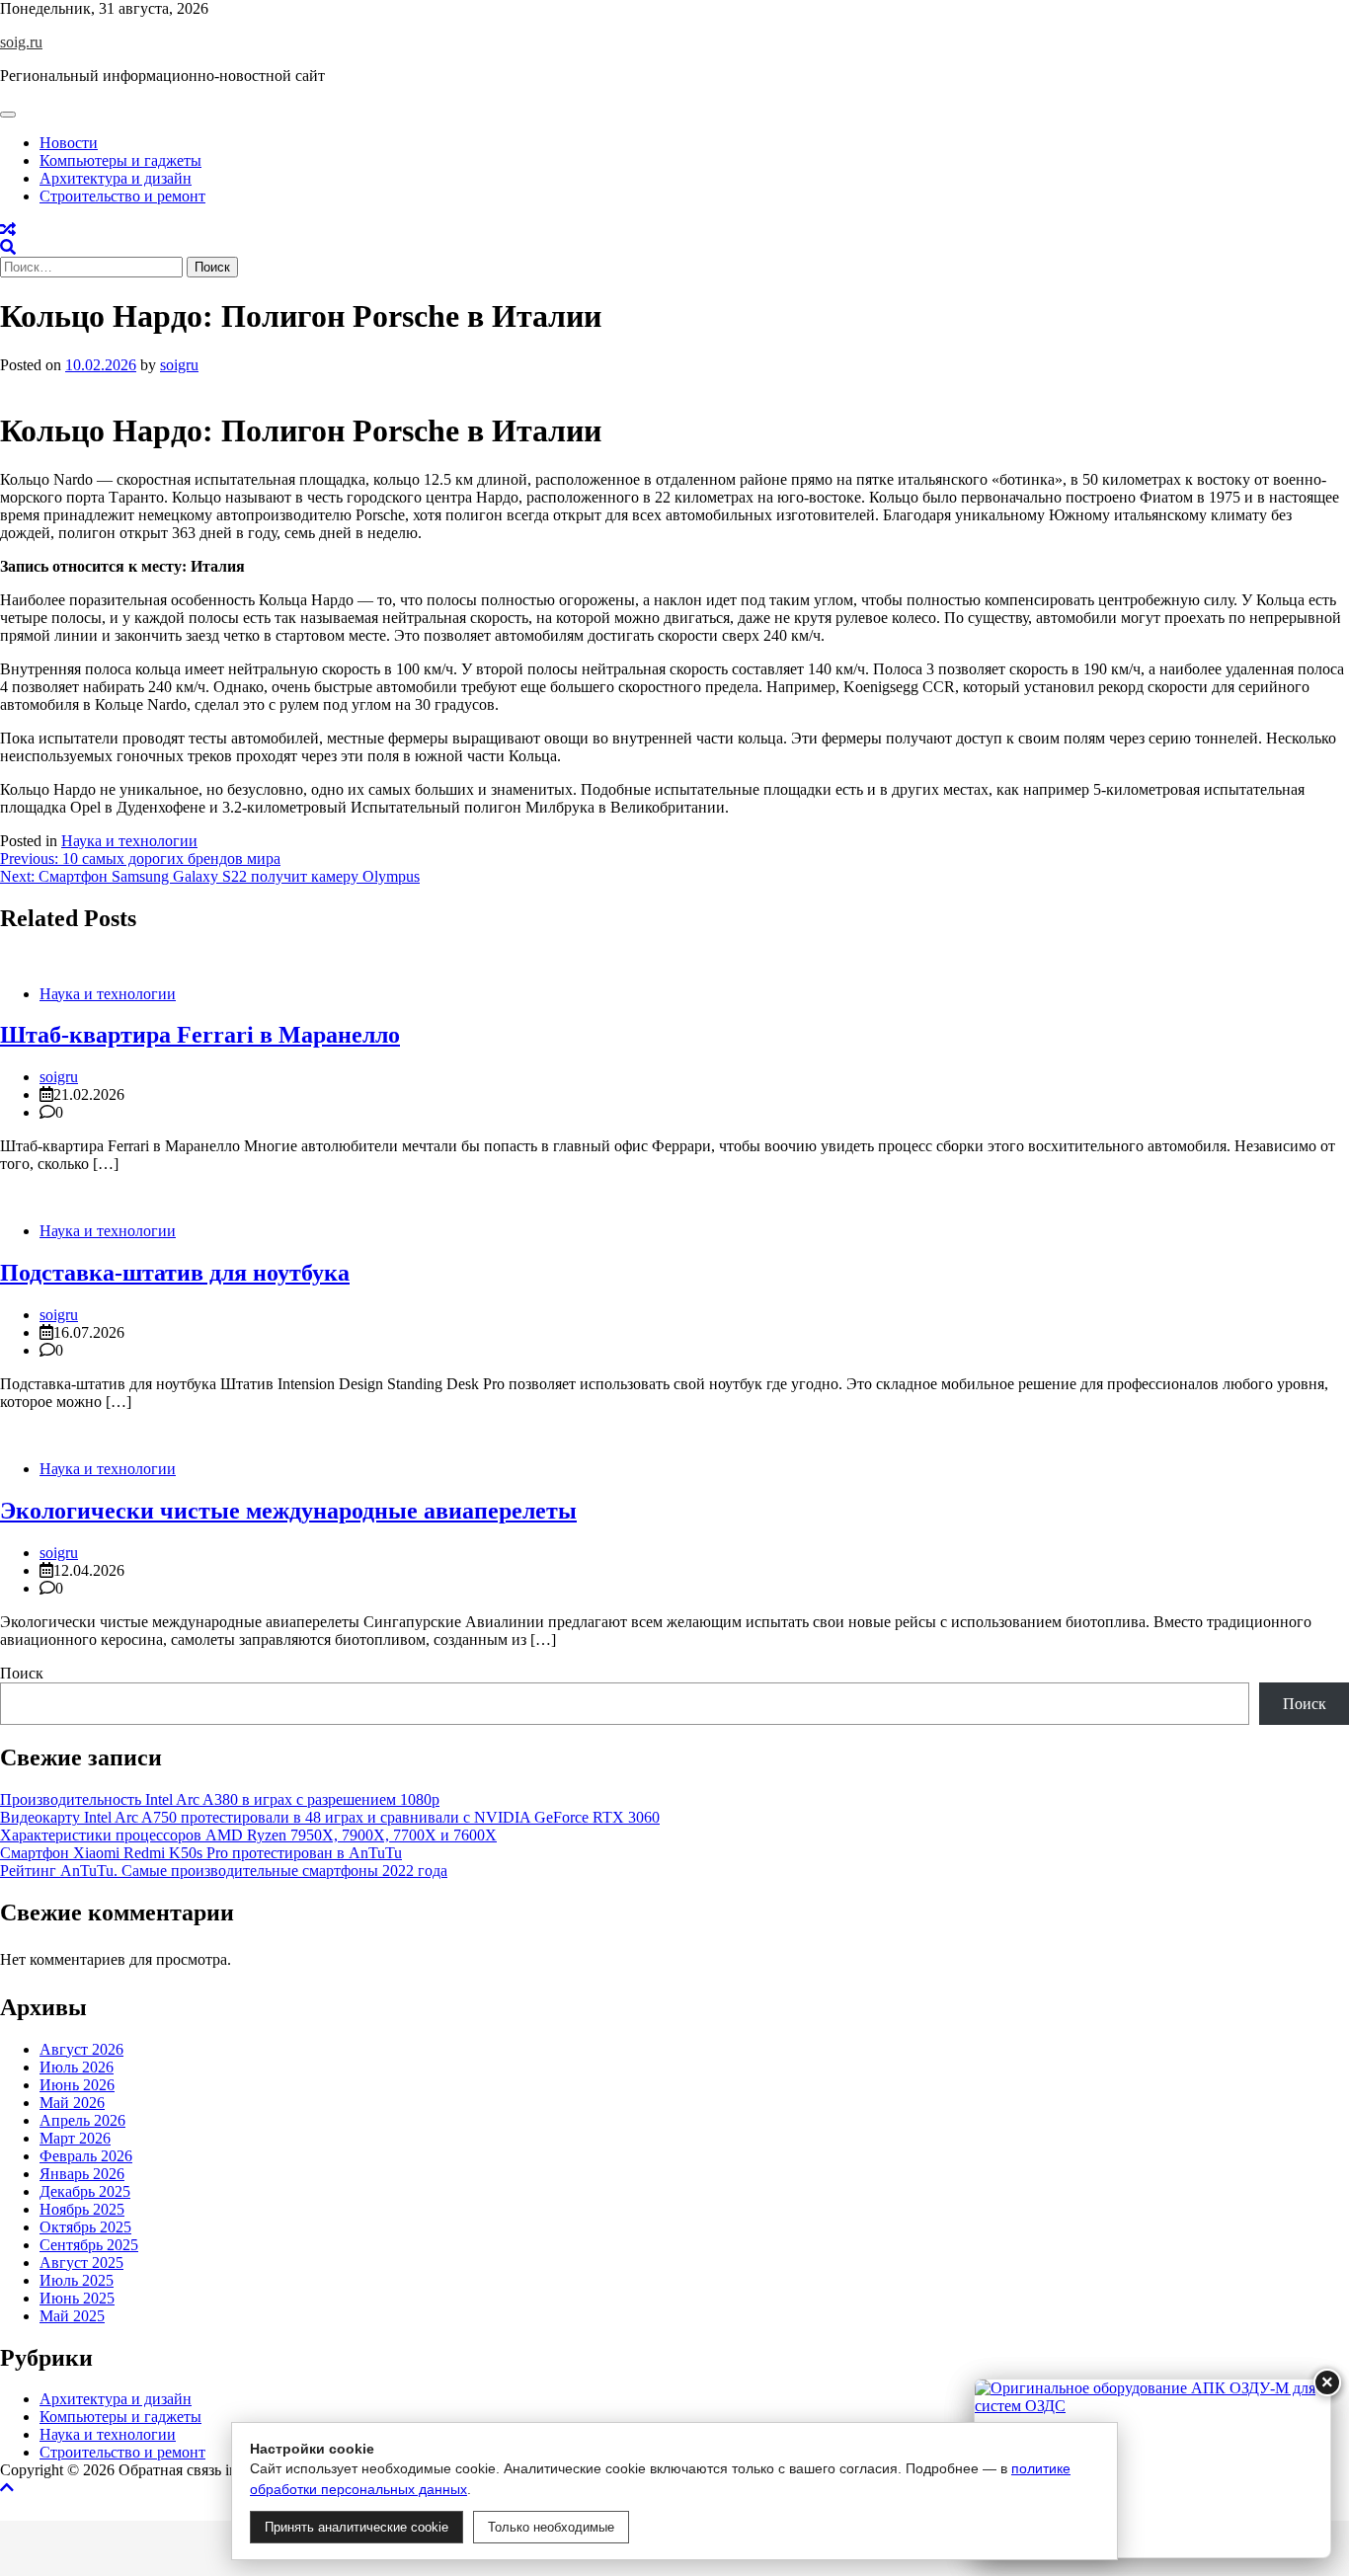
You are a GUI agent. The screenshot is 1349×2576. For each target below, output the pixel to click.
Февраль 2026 (86, 2156)
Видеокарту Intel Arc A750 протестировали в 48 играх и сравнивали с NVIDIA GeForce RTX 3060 (330, 1817)
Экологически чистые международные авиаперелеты (288, 1511)
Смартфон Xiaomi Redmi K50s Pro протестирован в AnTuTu (201, 1853)
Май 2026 (72, 2103)
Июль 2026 (77, 2067)
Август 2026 (81, 2049)
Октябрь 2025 (85, 2227)
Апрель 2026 (82, 2120)
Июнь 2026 (77, 2085)
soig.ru (21, 42)
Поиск (22, 1673)
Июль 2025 (77, 2280)
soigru (179, 365)
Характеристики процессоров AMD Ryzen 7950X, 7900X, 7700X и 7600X (248, 1835)
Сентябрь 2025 (89, 2245)
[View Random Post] (8, 230)
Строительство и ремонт (122, 196)
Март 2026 (75, 2138)
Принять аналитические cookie (357, 2527)
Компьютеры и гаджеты (120, 160)
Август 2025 (81, 2263)
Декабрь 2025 (85, 2191)
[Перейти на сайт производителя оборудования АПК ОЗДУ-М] (1152, 2468)
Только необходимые (551, 2527)
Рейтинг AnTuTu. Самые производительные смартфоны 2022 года (224, 1871)
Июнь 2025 (77, 2298)
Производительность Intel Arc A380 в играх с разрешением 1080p (220, 1799)
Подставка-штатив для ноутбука (175, 1273)
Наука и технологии (129, 841)
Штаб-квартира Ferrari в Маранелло (200, 1035)
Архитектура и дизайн (116, 178)
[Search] (8, 247)
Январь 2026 (82, 2174)
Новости (69, 143)
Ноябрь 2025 (82, 2209)
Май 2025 (72, 2316)
